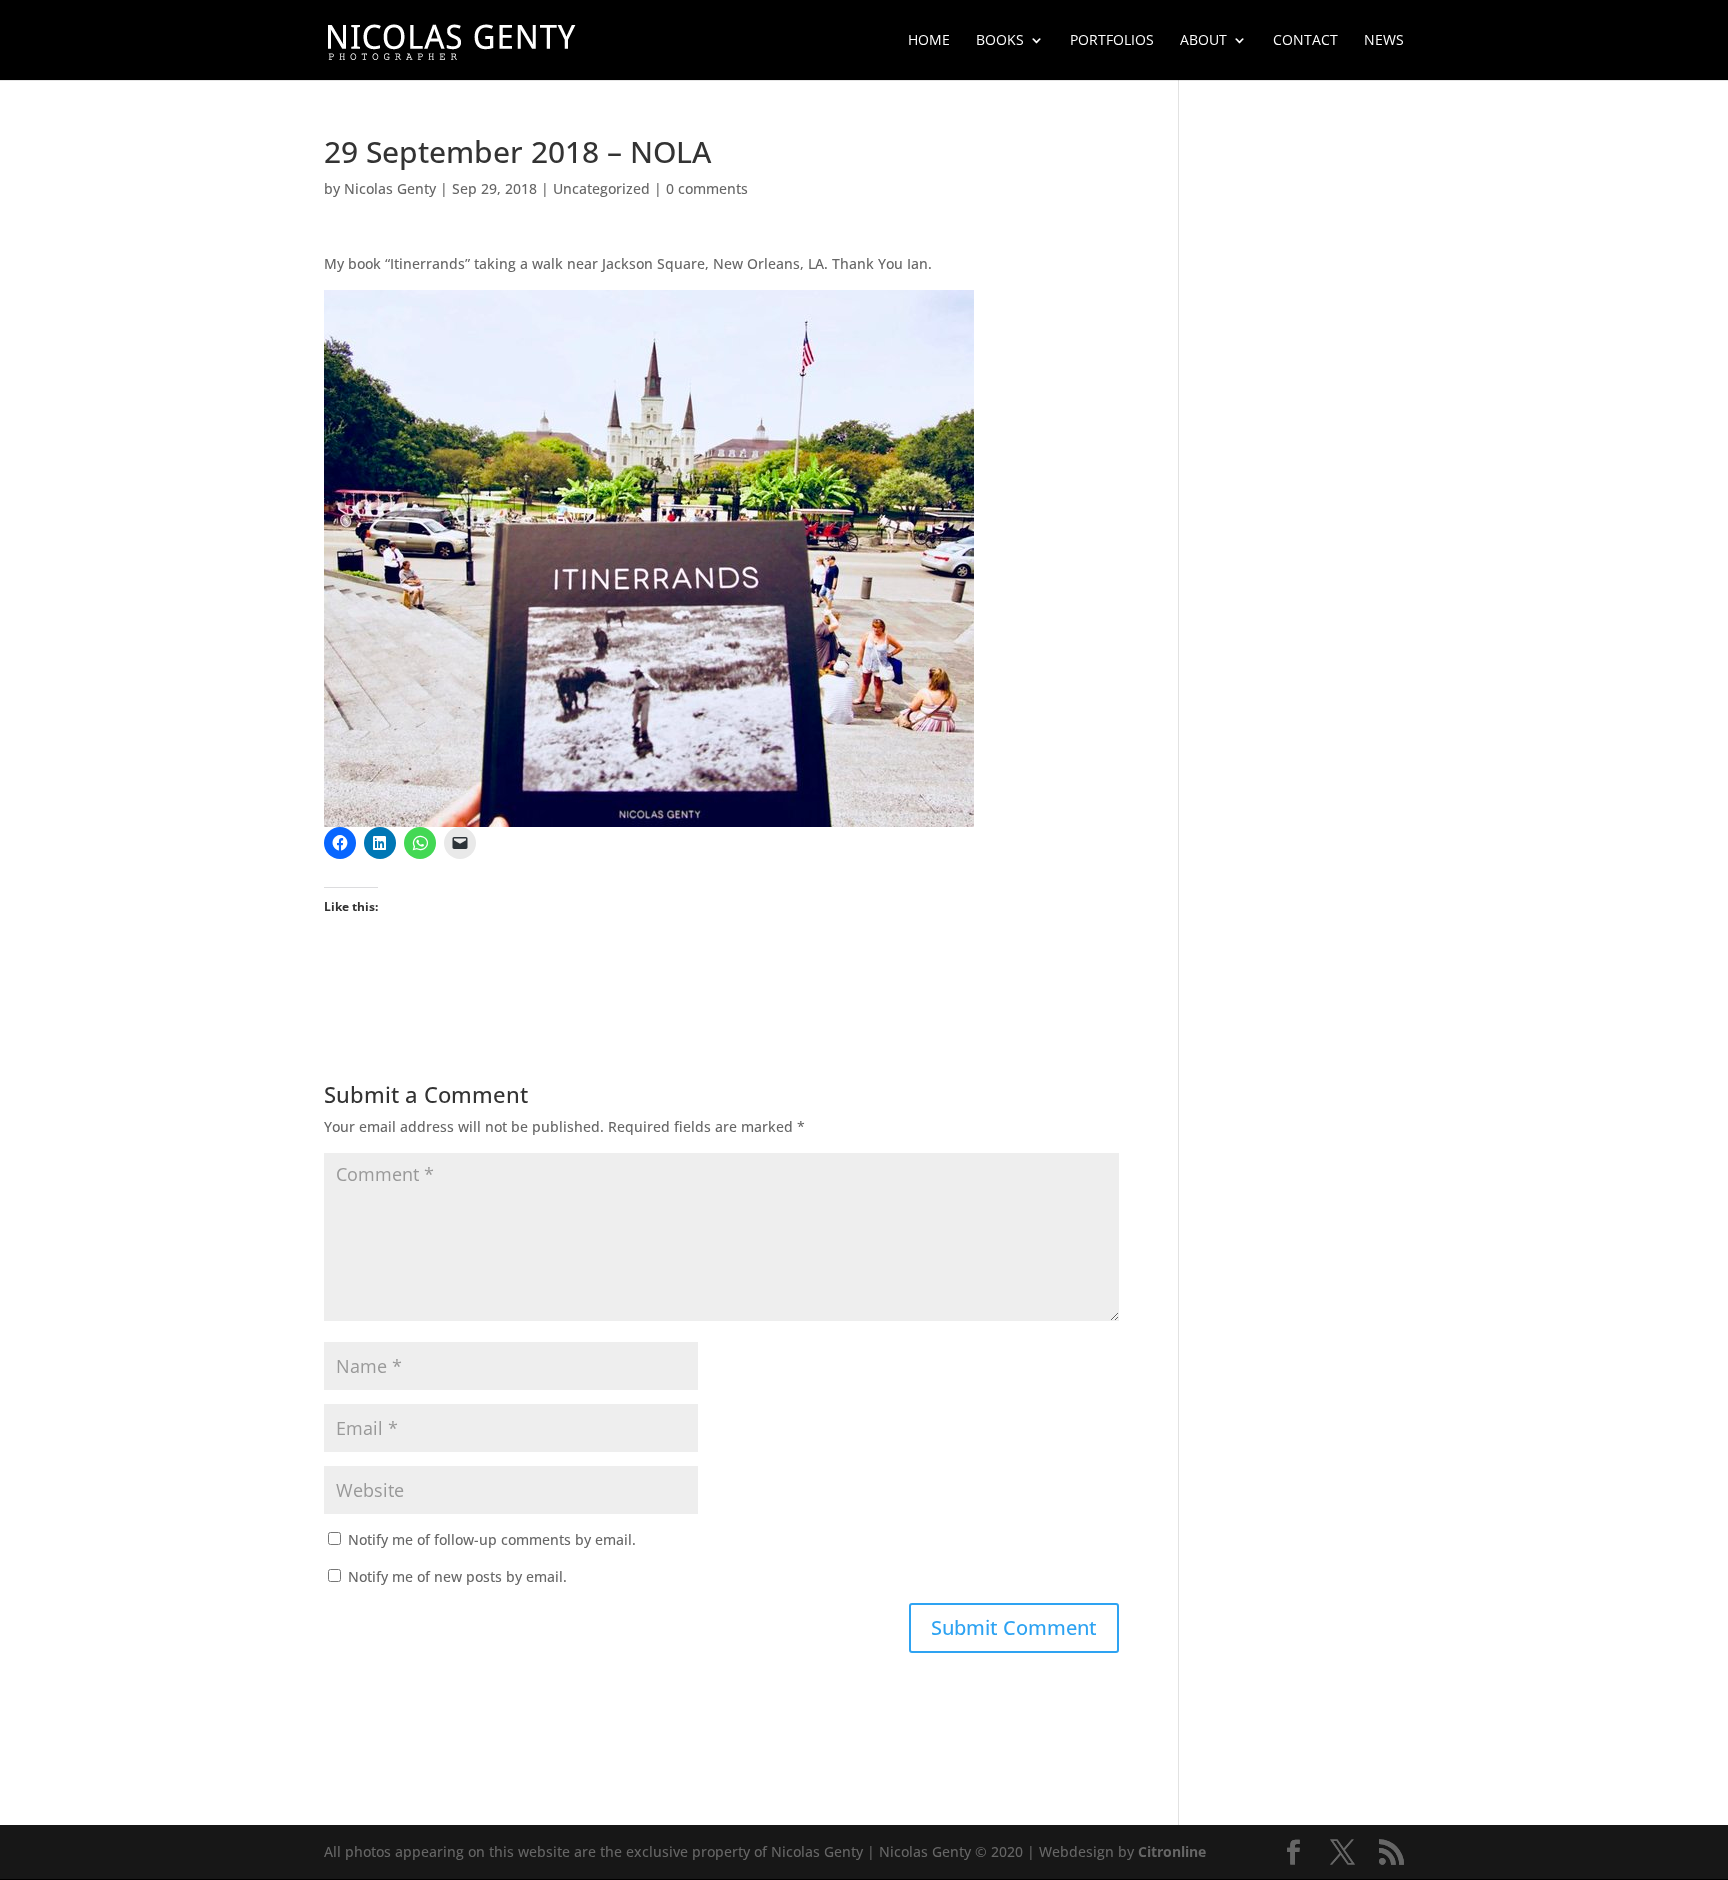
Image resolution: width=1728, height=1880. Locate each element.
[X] (1342, 1853)
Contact (1305, 41)
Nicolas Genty (390, 188)
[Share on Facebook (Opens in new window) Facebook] (340, 843)
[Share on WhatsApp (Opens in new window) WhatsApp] (420, 843)
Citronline (1172, 1851)
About (1203, 41)
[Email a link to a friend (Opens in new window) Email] (460, 843)
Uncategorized (601, 188)
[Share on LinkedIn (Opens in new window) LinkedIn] (380, 843)
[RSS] (1391, 1853)
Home (929, 41)
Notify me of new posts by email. (457, 1576)
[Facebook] (1293, 1853)
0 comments (707, 188)
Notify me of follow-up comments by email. (492, 1539)
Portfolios (1112, 41)
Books (1000, 41)
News (1384, 41)
